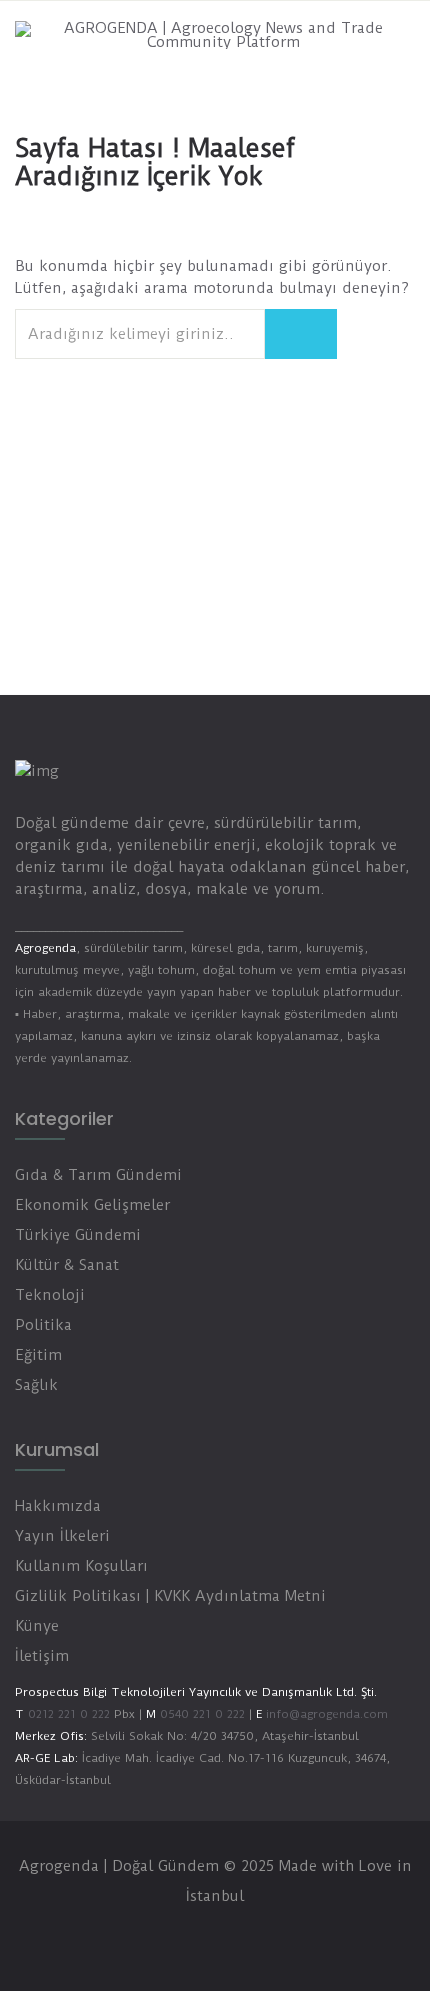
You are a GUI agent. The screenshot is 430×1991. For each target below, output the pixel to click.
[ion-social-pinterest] (275, 1936)
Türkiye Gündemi (78, 1235)
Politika (43, 1325)
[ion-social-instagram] (235, 1936)
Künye (37, 1626)
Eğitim (38, 1355)
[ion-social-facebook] (155, 1936)
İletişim (42, 1656)
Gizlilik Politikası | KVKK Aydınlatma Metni (170, 1596)
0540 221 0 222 (200, 1714)
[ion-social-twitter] (195, 1936)
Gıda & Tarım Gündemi (98, 1175)
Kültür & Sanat (67, 1265)
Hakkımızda (58, 1506)
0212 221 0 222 (69, 1714)
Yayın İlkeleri (62, 1536)
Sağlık (36, 1385)
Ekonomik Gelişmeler (92, 1205)
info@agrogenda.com (327, 1714)
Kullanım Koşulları (81, 1566)
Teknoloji (50, 1295)
